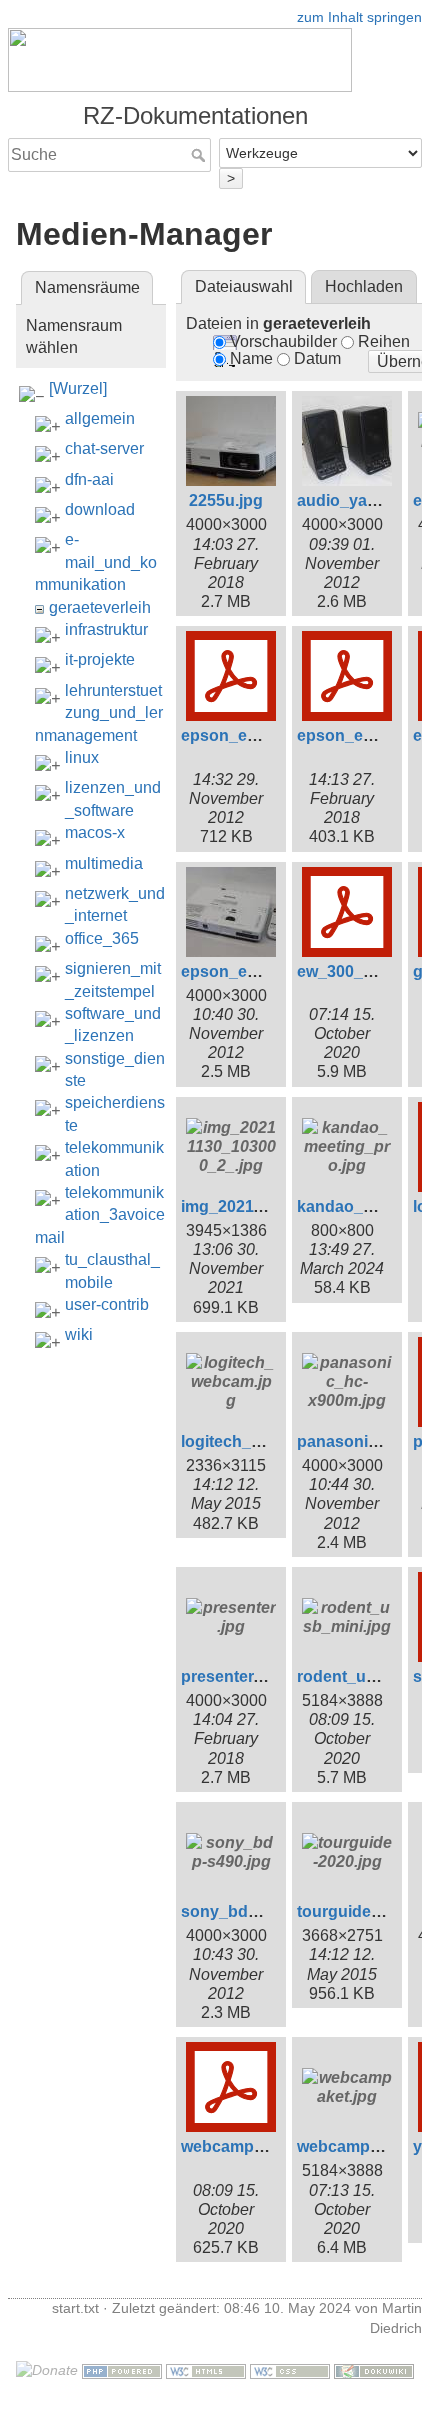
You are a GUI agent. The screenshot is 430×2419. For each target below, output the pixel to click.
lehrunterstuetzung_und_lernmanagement (99, 713)
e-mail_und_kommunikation (96, 562)
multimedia (104, 863)
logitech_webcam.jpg (261, 1441)
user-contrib (107, 1304)
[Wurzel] (78, 388)
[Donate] (47, 2370)
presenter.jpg (231, 1676)
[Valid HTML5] (206, 2370)
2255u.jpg (226, 500)
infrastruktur (106, 629)
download (100, 509)
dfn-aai (89, 479)
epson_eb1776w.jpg (256, 971)
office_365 (102, 938)
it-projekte (100, 659)
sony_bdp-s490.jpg (254, 1911)
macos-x (95, 832)
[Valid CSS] (290, 2370)
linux (82, 757)
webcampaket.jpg (363, 2146)
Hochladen (364, 286)
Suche (200, 155)
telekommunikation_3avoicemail (100, 1215)
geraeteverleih (100, 607)
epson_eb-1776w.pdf (259, 735)
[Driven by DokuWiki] (374, 2370)
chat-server (104, 448)
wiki (79, 1334)
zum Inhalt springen (359, 17)
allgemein (100, 418)
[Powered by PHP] (122, 2370)
